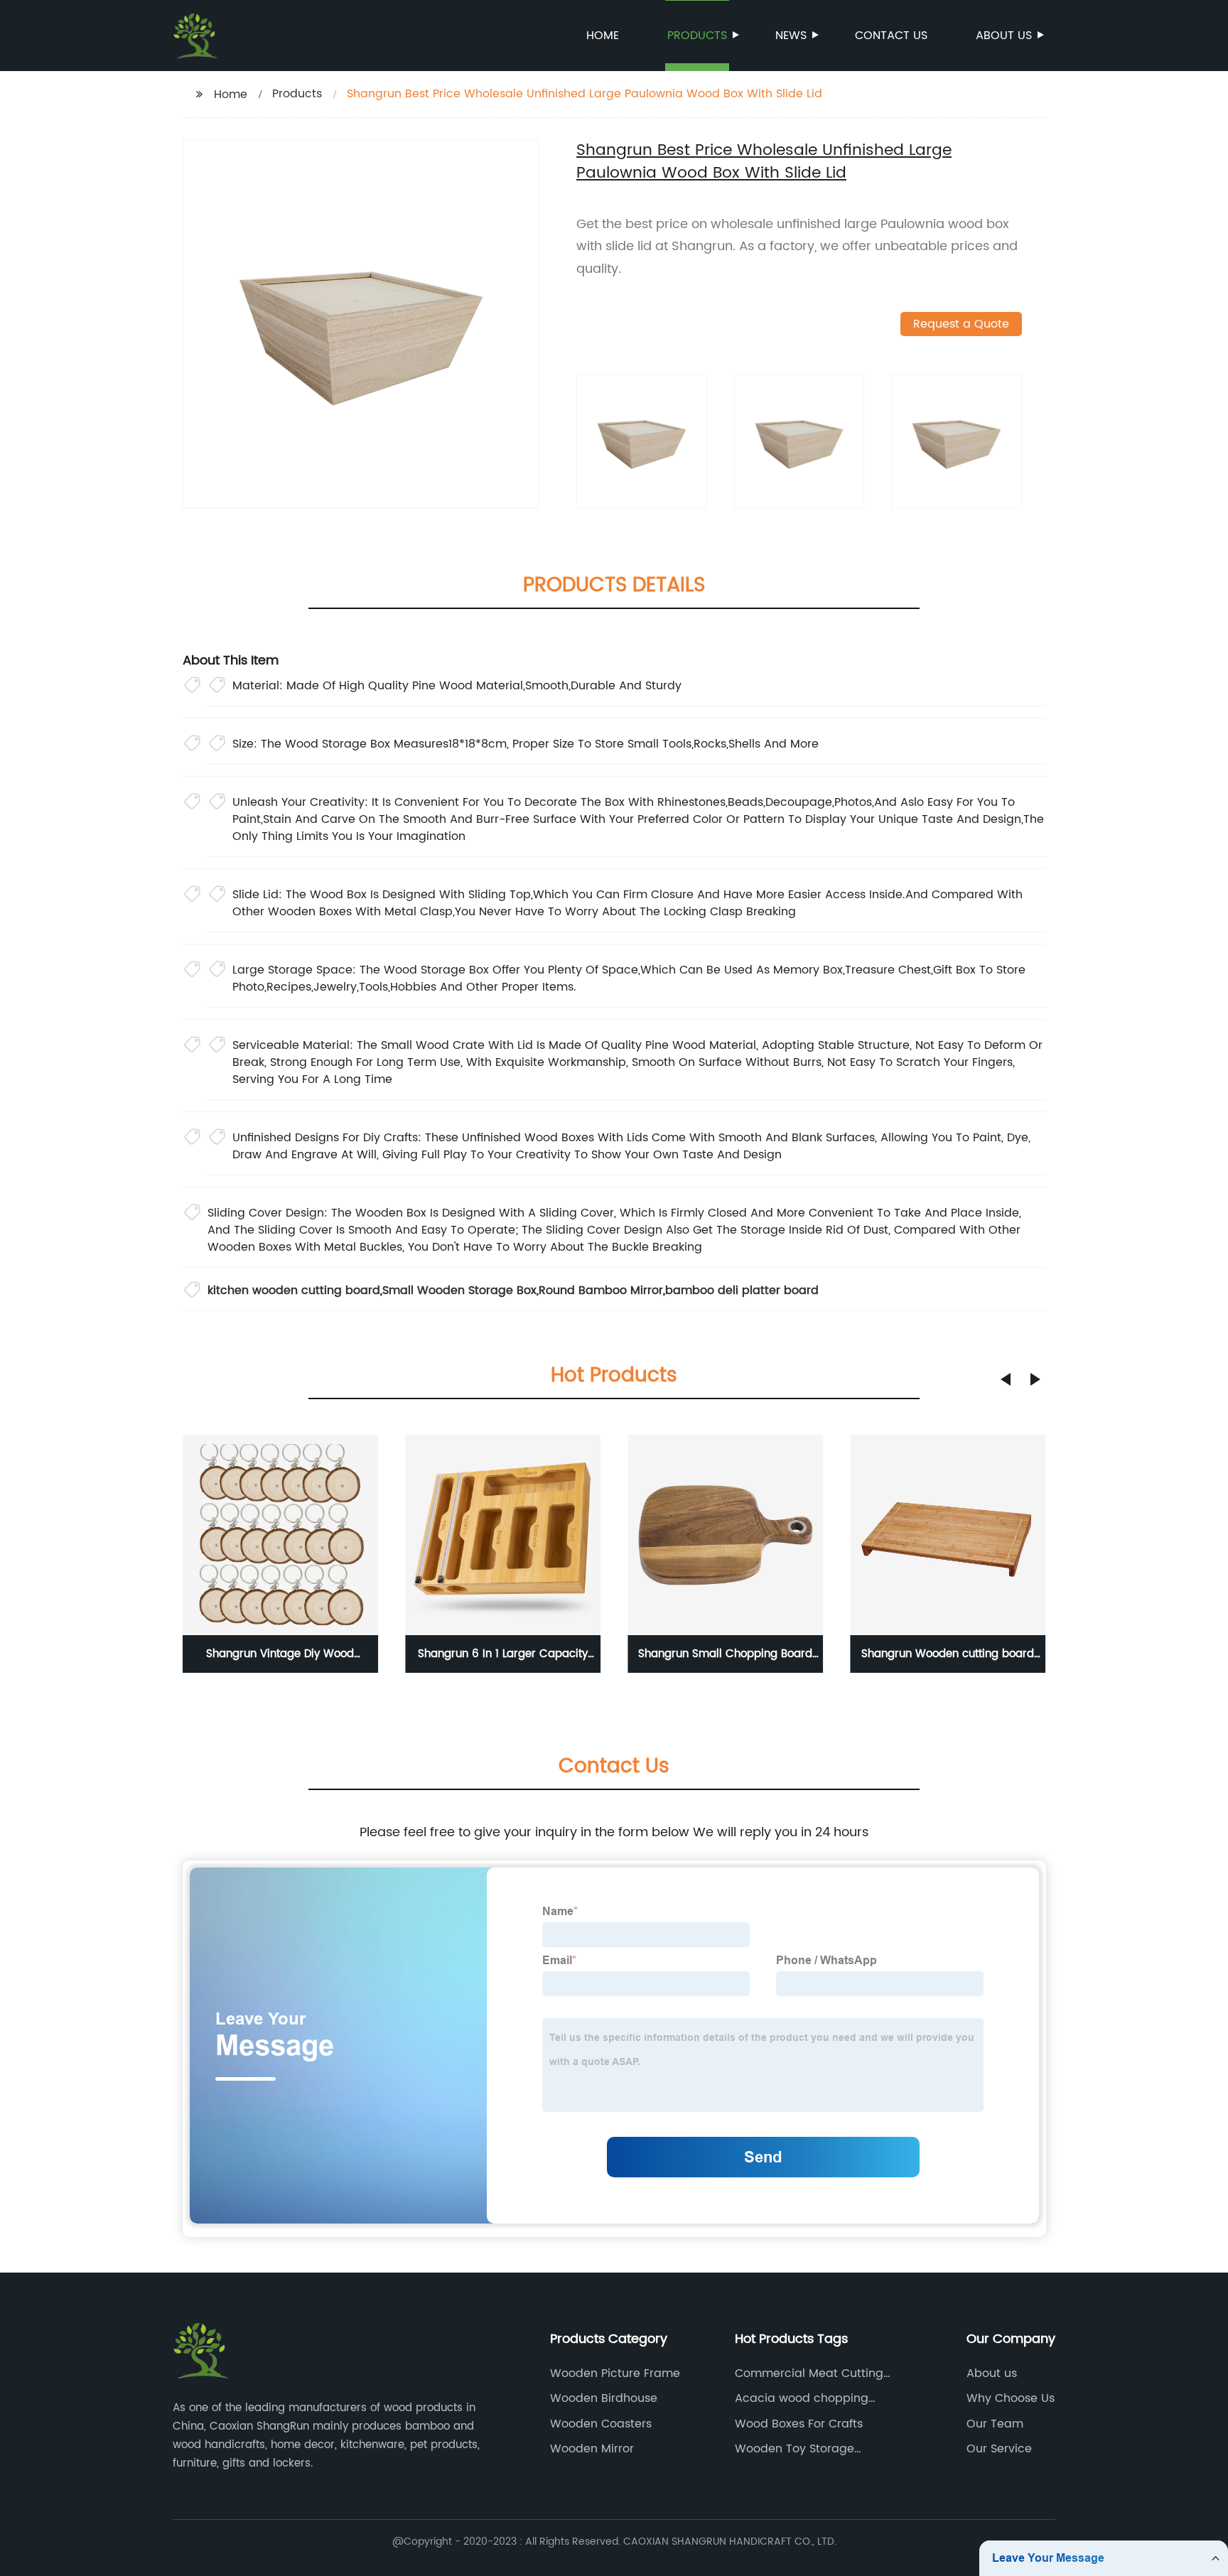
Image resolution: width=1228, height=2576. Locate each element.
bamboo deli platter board (742, 1290)
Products (697, 36)
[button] (1006, 1379)
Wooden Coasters (601, 2424)
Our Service (999, 2449)
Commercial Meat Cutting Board (809, 2373)
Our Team (995, 2424)
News (791, 36)
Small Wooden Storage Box (459, 1290)
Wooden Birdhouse (604, 2398)
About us (1004, 36)
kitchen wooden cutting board (294, 1290)
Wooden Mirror (592, 2449)
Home (603, 36)
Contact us (891, 36)
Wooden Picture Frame (615, 2373)
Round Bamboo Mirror (601, 1290)
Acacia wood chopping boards (802, 2398)
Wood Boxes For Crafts (799, 2424)
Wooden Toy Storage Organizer (795, 2449)
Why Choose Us (1011, 2398)
